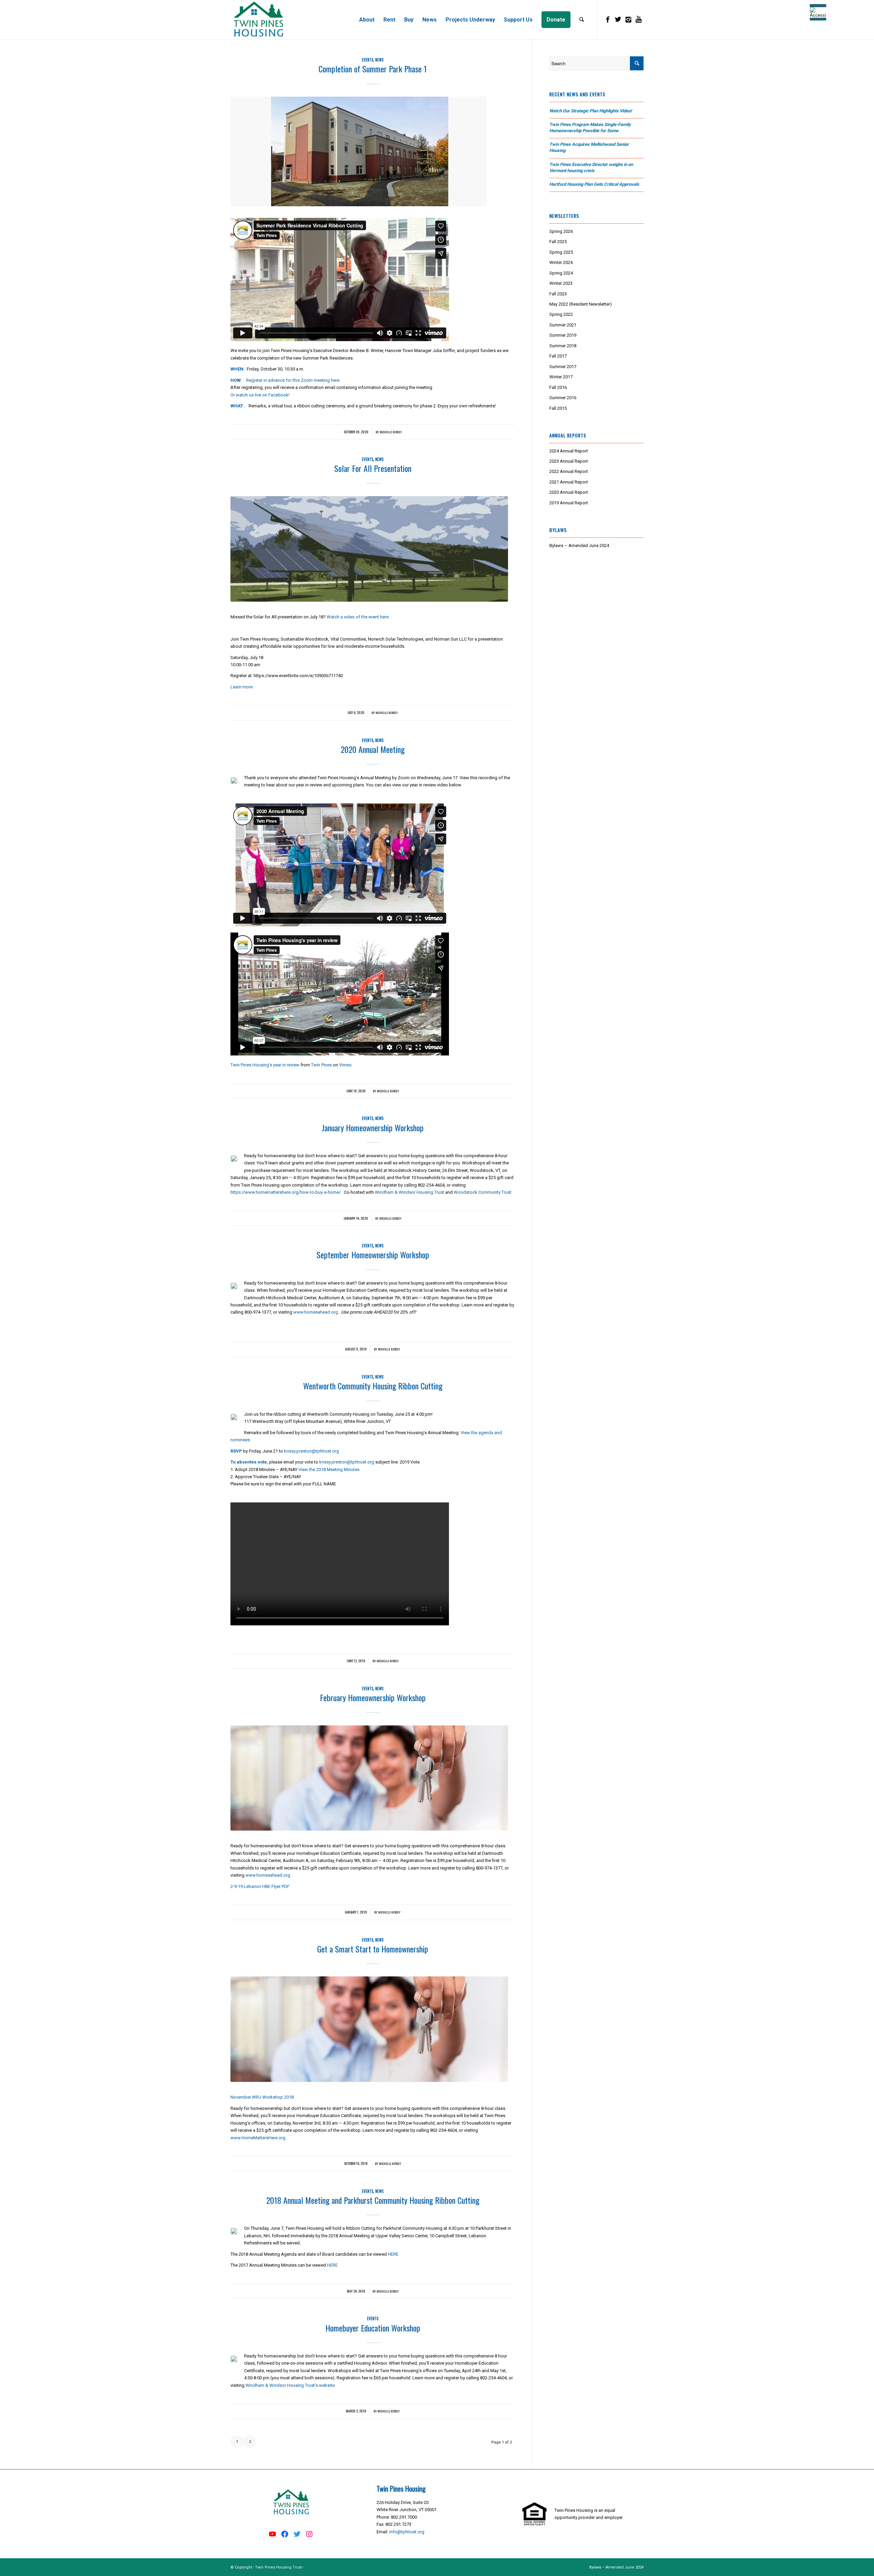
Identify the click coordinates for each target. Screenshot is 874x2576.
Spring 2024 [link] (561, 273)
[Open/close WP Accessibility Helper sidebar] (818, 12)
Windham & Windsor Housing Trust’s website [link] (290, 2385)
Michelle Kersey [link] (391, 432)
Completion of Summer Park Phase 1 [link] (373, 69)
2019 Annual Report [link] (569, 503)
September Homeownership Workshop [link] (373, 1255)
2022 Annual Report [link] (569, 471)
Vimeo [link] (345, 1065)
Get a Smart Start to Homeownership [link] (373, 1949)
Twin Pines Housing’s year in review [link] (265, 1065)
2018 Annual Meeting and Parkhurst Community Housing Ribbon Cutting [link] (373, 2200)
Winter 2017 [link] (561, 377)
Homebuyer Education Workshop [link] (373, 2328)
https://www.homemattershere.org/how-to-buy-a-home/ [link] (286, 1192)
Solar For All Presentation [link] (373, 468)
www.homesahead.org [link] (316, 1312)
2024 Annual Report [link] (569, 451)
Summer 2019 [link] (563, 335)
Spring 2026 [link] (561, 231)
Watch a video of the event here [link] (358, 617)
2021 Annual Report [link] (569, 482)
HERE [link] (393, 2254)
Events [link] (368, 60)
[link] (258, 20)
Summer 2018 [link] (563, 346)
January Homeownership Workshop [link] (373, 1128)
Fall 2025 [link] (558, 242)
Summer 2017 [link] (563, 367)
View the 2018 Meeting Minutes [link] (329, 1469)
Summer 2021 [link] (563, 325)
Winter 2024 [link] (561, 262)
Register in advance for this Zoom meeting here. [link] (293, 380)
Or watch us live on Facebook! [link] (260, 395)
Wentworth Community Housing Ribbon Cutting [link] (373, 1386)
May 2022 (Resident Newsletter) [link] (581, 304)
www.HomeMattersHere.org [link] (258, 2138)
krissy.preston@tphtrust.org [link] (312, 1451)
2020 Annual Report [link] (569, 492)
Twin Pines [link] (321, 1065)
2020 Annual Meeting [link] (373, 749)
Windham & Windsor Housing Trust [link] (410, 1192)
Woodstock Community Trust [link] (483, 1192)
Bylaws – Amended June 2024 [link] (579, 545)
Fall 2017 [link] (558, 356)
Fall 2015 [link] (558, 408)
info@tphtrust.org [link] (407, 2532)
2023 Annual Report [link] (569, 461)
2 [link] (250, 2442)
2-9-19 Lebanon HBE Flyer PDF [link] (260, 1886)
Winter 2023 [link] (561, 283)
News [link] (379, 60)
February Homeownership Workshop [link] (373, 1697)
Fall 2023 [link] (558, 294)
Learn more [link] (242, 687)
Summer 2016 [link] (563, 398)
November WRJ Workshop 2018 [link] (262, 2097)
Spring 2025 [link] (561, 252)
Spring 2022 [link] (561, 314)
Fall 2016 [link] (558, 387)
